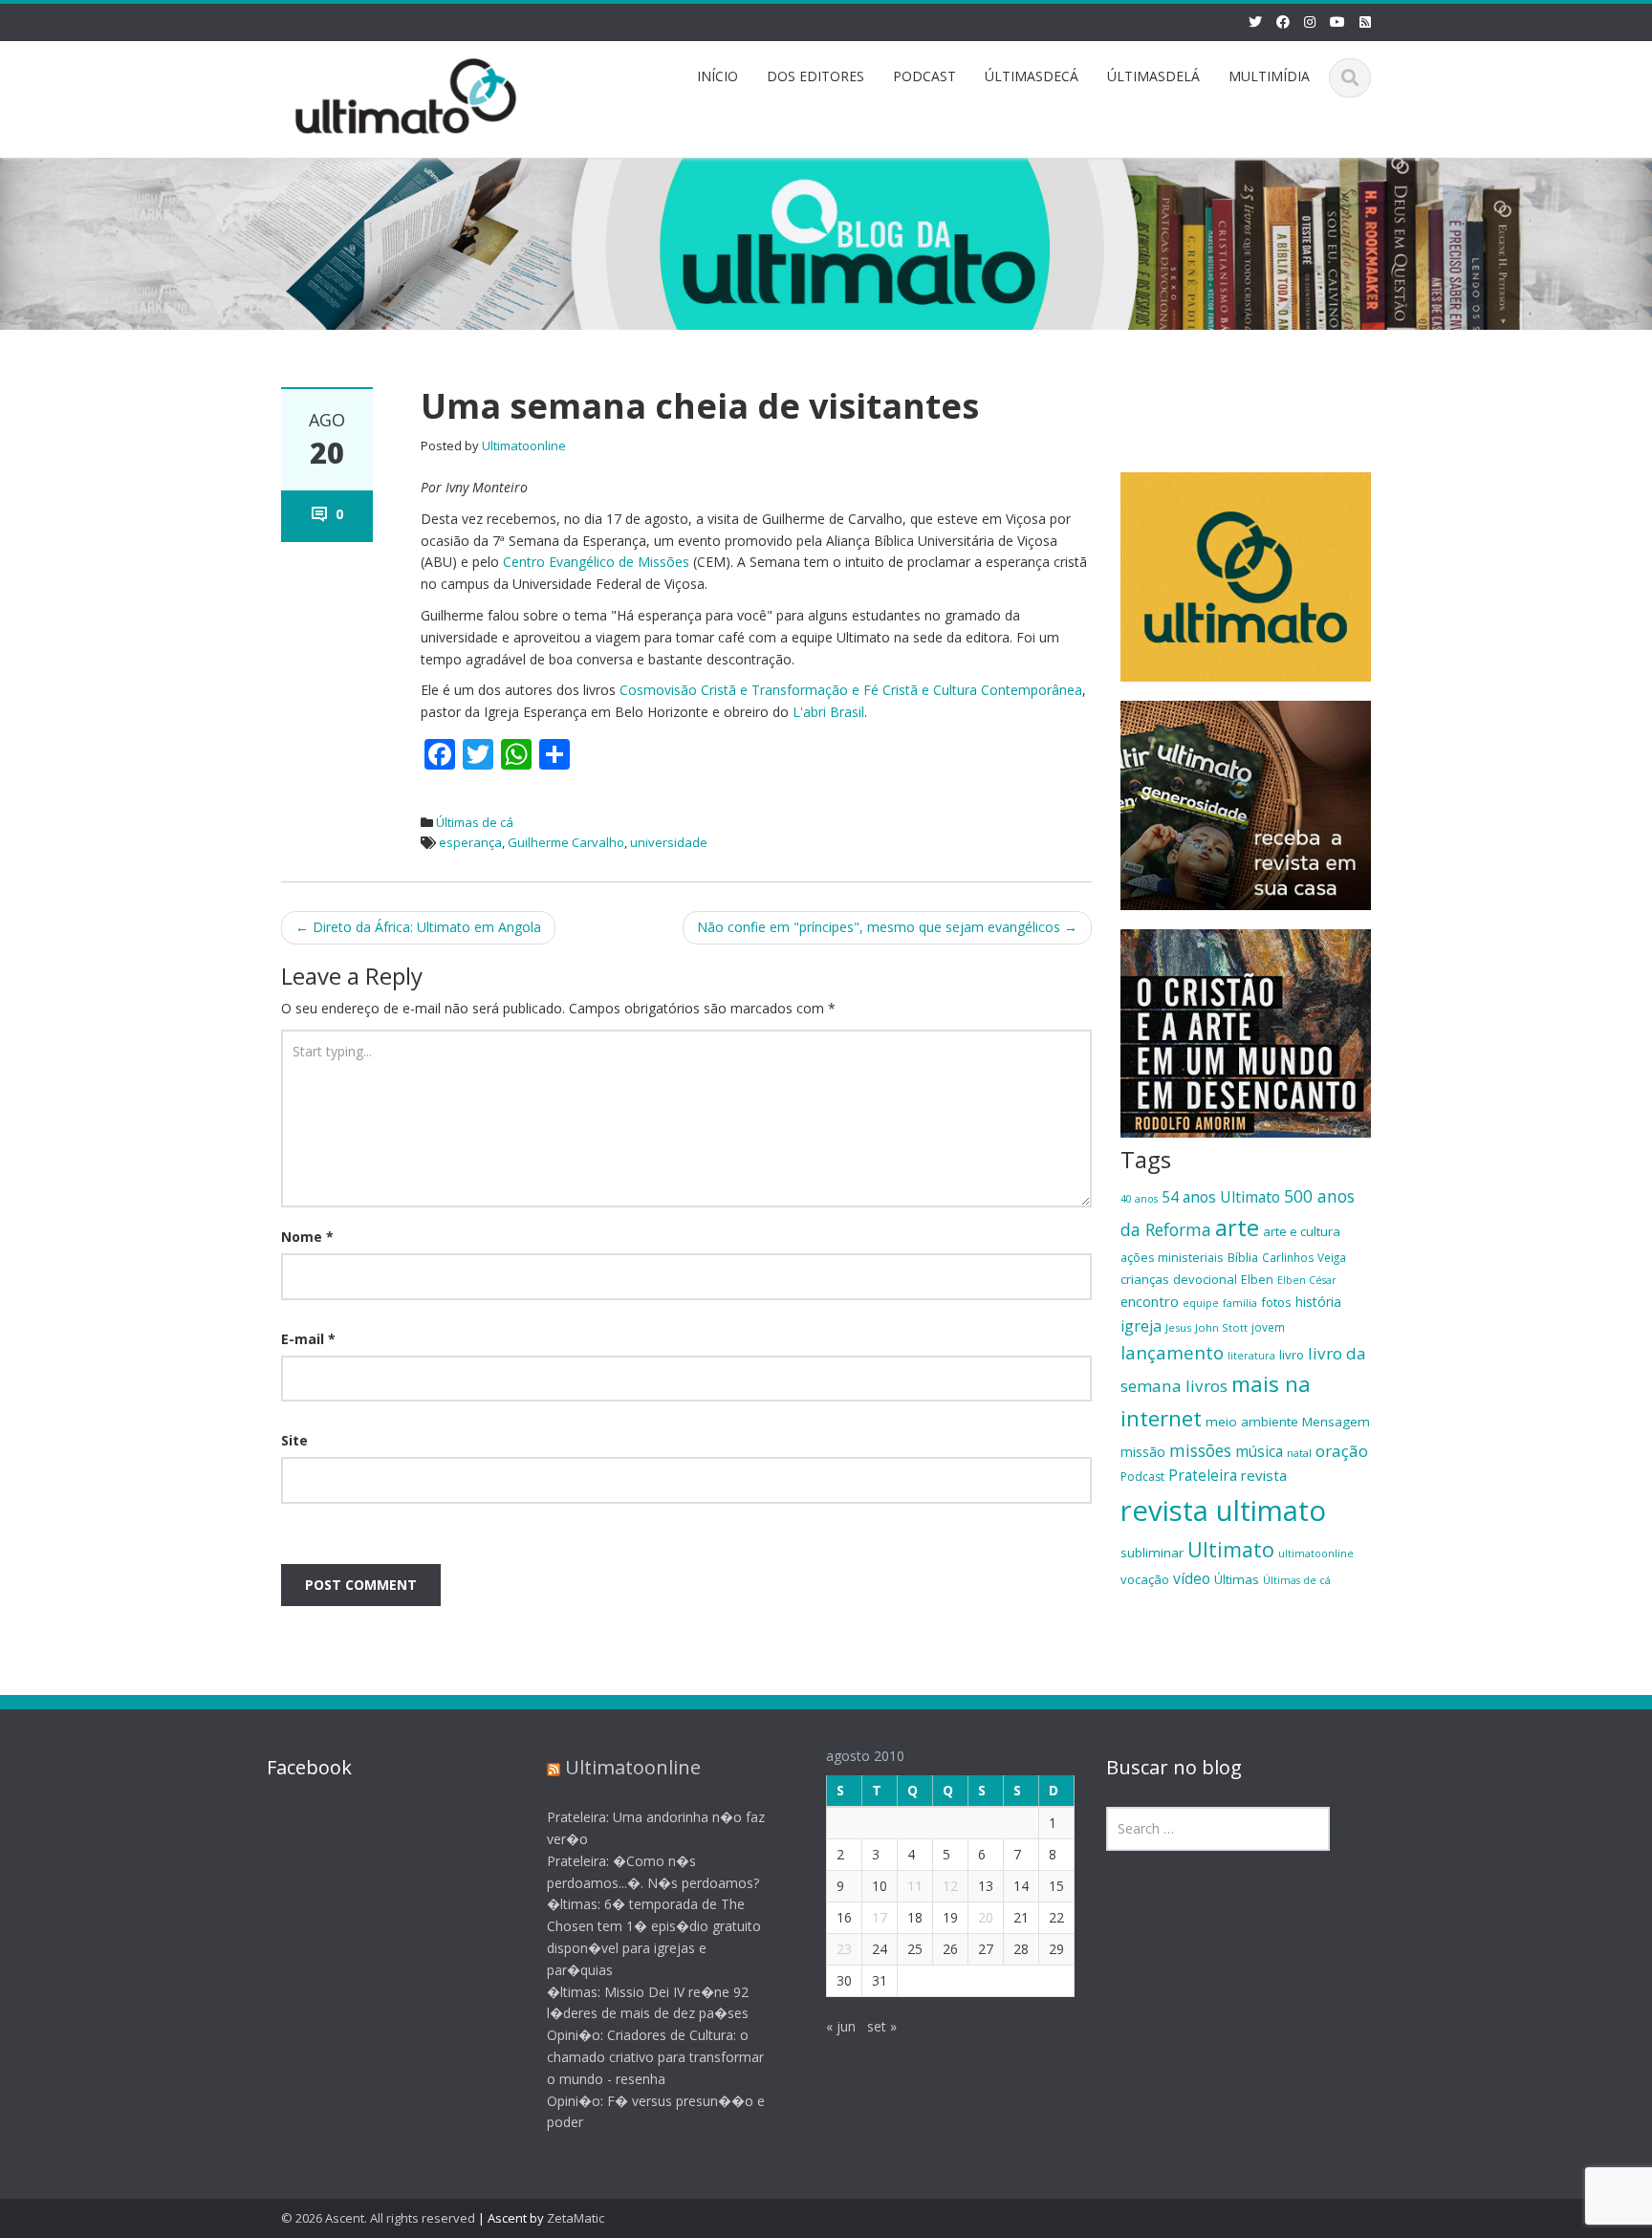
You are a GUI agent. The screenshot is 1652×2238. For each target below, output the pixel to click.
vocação (1145, 1579)
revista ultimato (1223, 1510)
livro (1292, 1355)
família (1240, 1303)
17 (880, 1917)
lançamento (1172, 1352)
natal (1299, 1453)
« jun (841, 2026)
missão (1143, 1452)
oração (1342, 1451)
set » (882, 2026)
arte (1237, 1228)
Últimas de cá (475, 822)
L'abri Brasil (828, 712)
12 (950, 1886)
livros (1206, 1386)
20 (986, 1917)
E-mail (308, 1339)
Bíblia (1243, 1257)
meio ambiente (1252, 1422)
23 (844, 1949)
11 (915, 1886)
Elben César (1307, 1280)
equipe (1201, 1303)
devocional (1205, 1279)
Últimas (1237, 1579)
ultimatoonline (1316, 1554)
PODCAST (924, 76)
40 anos (1139, 1199)
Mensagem (1336, 1422)
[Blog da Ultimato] (406, 93)
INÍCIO (717, 76)
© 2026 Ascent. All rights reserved (378, 2218)
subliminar (1152, 1553)
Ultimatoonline (524, 445)
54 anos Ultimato (1221, 1197)
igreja (1141, 1326)
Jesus (1178, 1327)
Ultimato (1231, 1549)
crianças (1145, 1279)
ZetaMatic (576, 2218)
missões (1200, 1450)
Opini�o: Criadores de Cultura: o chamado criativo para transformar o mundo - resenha (655, 2057)
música (1259, 1451)
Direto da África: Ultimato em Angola (418, 927)
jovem (1268, 1327)
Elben (1257, 1279)
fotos (1276, 1302)
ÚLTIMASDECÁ (1032, 76)
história (1318, 1302)
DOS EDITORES (815, 76)
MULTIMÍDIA (1269, 76)
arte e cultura (1302, 1231)
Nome (307, 1237)
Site (294, 1440)
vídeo (1192, 1578)
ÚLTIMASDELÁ (1153, 76)
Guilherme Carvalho (566, 842)
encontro (1150, 1301)
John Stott (1221, 1327)
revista (1264, 1475)
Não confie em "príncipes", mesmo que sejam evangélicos (887, 927)
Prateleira (1203, 1475)
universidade (669, 842)
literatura (1251, 1356)
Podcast (1142, 1477)
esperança (470, 842)
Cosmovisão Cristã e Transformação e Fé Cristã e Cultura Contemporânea (851, 690)
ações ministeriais (1172, 1257)
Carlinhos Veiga (1304, 1257)
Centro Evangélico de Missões (596, 562)
